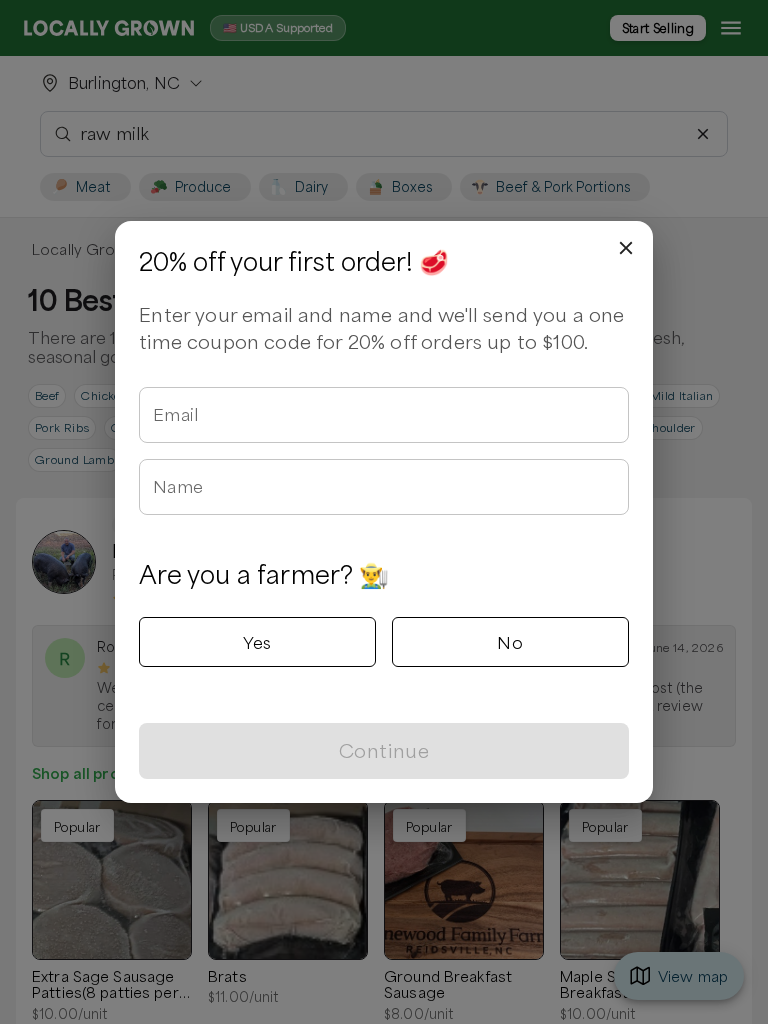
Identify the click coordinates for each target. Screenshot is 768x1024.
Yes (257, 642)
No (510, 642)
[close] (626, 248)
